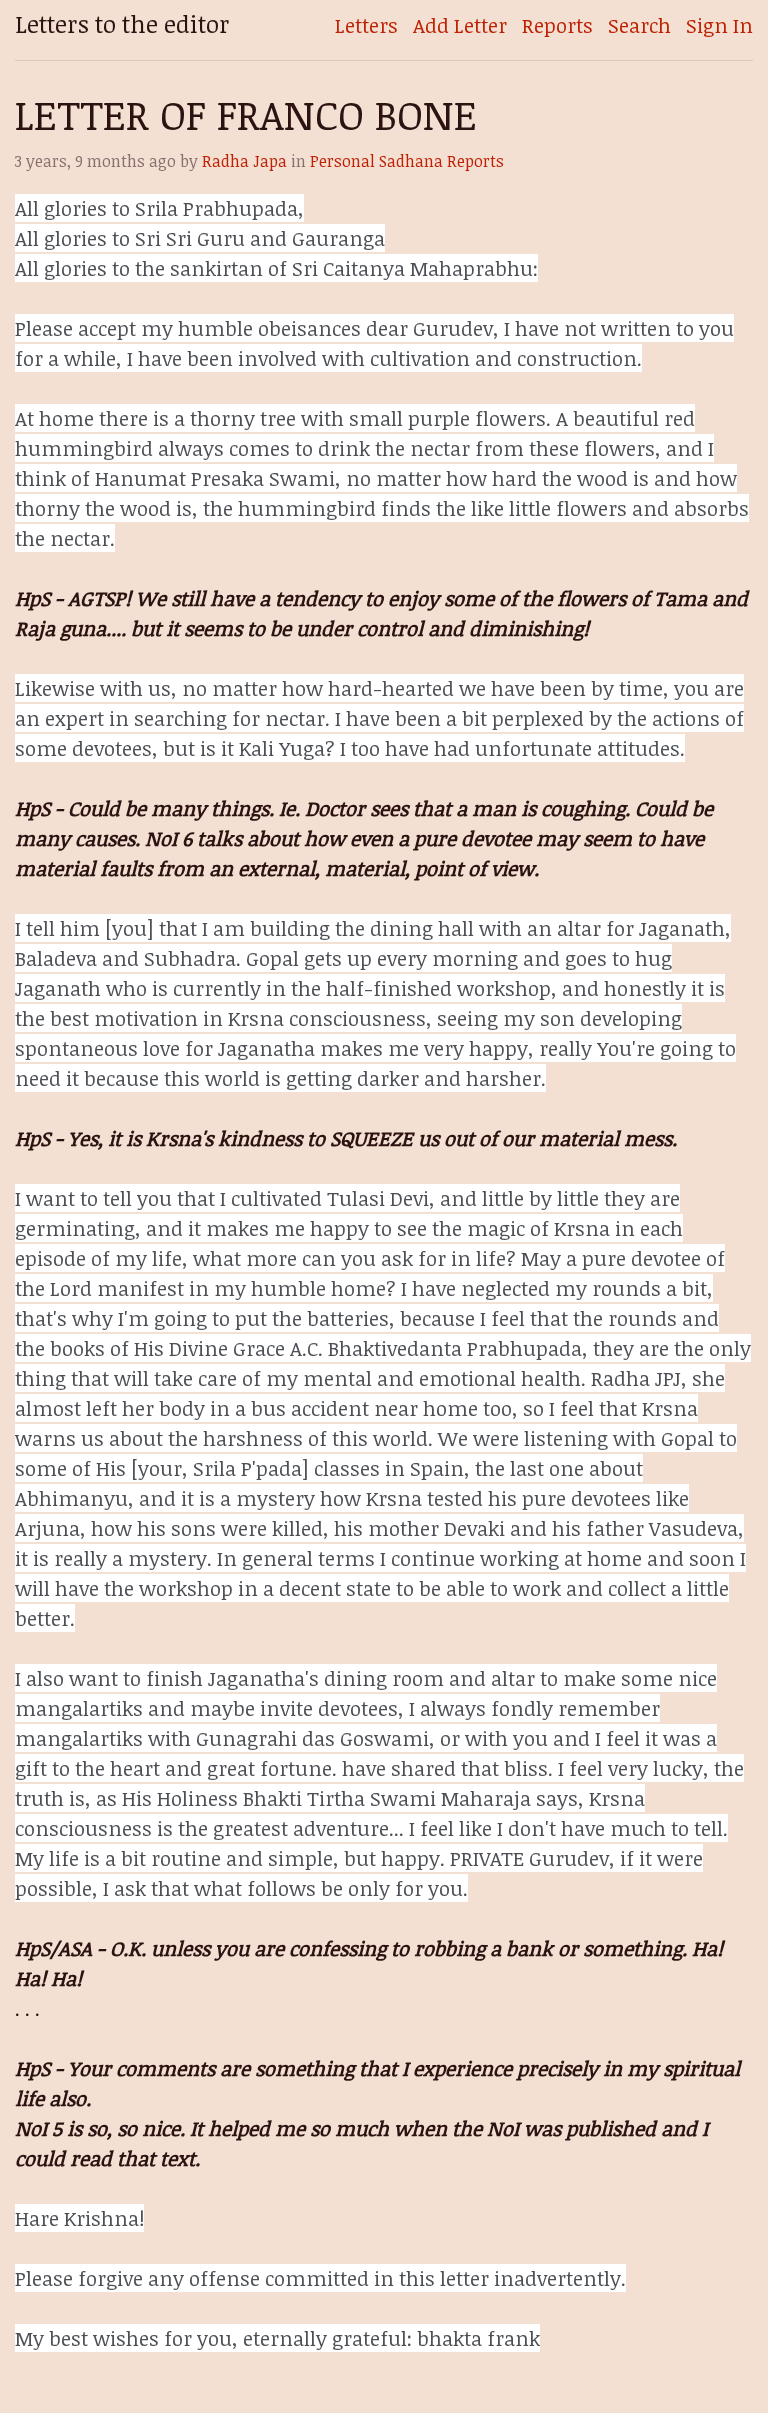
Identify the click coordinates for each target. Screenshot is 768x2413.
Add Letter (460, 25)
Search (639, 25)
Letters (366, 25)
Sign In (719, 25)
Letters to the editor (122, 23)
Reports (557, 25)
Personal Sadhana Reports (407, 161)
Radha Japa (244, 161)
